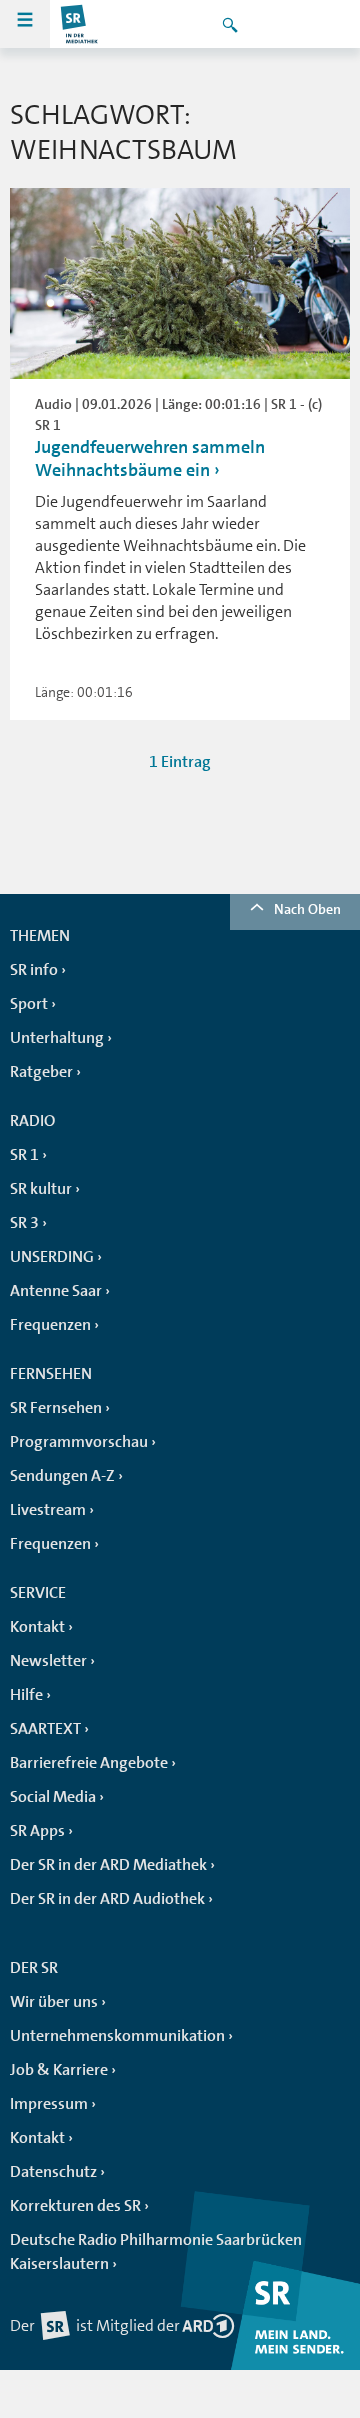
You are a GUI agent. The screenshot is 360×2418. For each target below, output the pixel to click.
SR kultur (41, 1189)
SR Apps (37, 1831)
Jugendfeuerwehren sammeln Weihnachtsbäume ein (150, 458)
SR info (34, 970)
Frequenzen (50, 1325)
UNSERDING (52, 1257)
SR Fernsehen (56, 1408)
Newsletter (48, 1661)
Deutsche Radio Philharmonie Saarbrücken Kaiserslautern (156, 2252)
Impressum (49, 2104)
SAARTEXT (45, 1729)
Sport (29, 1004)
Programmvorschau (79, 1442)
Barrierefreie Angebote (89, 1763)
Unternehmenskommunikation (117, 2036)
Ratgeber (41, 1072)
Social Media (53, 1797)
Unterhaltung (57, 1038)
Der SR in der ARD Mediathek (108, 1865)
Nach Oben (307, 909)
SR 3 (24, 1223)
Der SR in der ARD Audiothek (107, 1899)
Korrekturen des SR (75, 2206)
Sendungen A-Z (62, 1476)
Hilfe (26, 1695)
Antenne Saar (56, 1291)
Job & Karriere (59, 2070)
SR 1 (24, 1155)
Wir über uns (54, 2002)
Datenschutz (53, 2172)
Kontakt (37, 1627)
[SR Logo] (80, 24)
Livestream (48, 1510)
